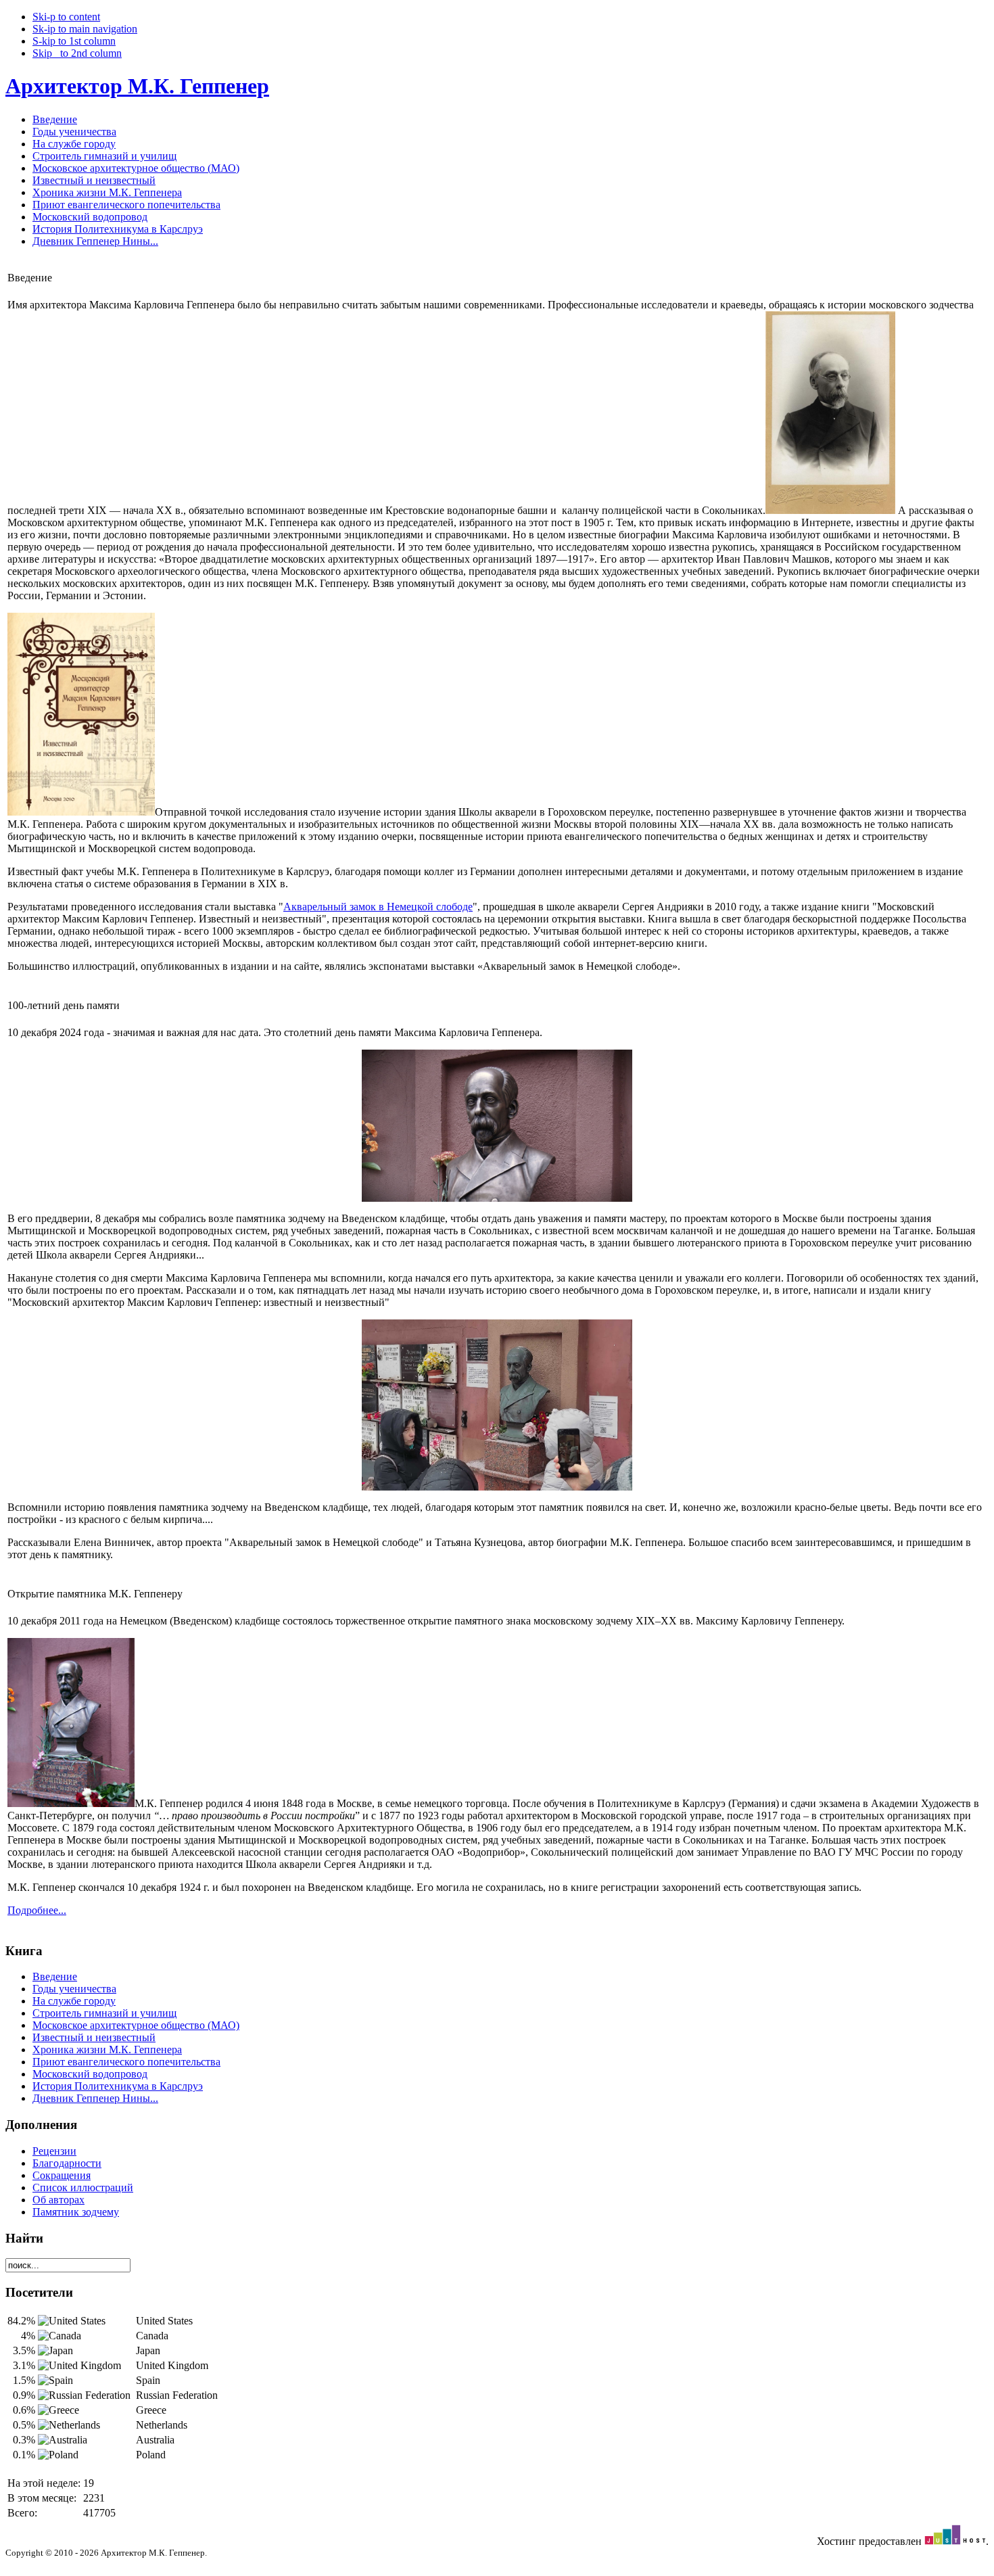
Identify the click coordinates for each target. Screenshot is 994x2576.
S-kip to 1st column (74, 41)
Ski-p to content (66, 17)
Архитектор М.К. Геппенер (137, 86)
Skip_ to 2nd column (77, 53)
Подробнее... (37, 1910)
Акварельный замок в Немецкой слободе (378, 907)
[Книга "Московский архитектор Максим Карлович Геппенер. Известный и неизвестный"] (81, 812)
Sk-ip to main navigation (85, 29)
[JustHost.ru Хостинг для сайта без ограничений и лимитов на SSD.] (955, 2541)
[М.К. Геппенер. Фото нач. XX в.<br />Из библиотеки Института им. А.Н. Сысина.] (830, 510)
